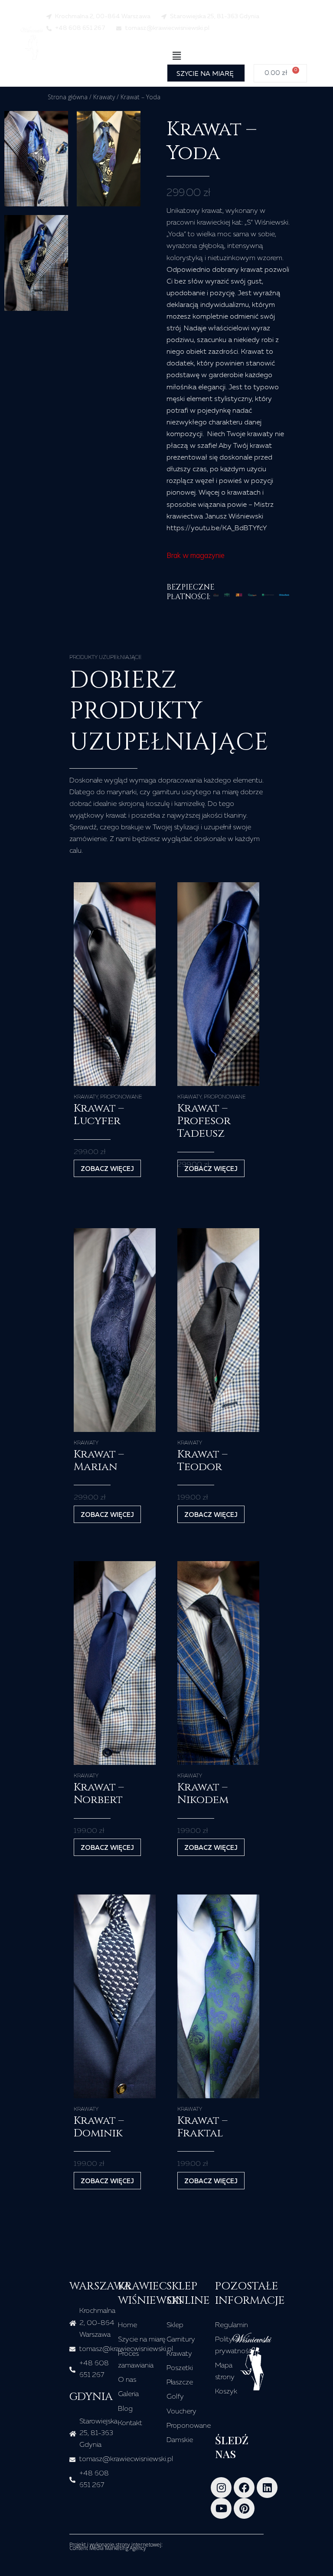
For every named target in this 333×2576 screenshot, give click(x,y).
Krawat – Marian (99, 1461)
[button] (176, 56)
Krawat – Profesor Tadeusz (204, 1121)
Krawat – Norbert (99, 1793)
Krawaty (104, 97)
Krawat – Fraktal (202, 2127)
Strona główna (68, 97)
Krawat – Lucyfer (99, 1115)
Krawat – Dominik (99, 2127)
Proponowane (121, 1097)
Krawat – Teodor (202, 1461)
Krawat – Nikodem (203, 1793)
